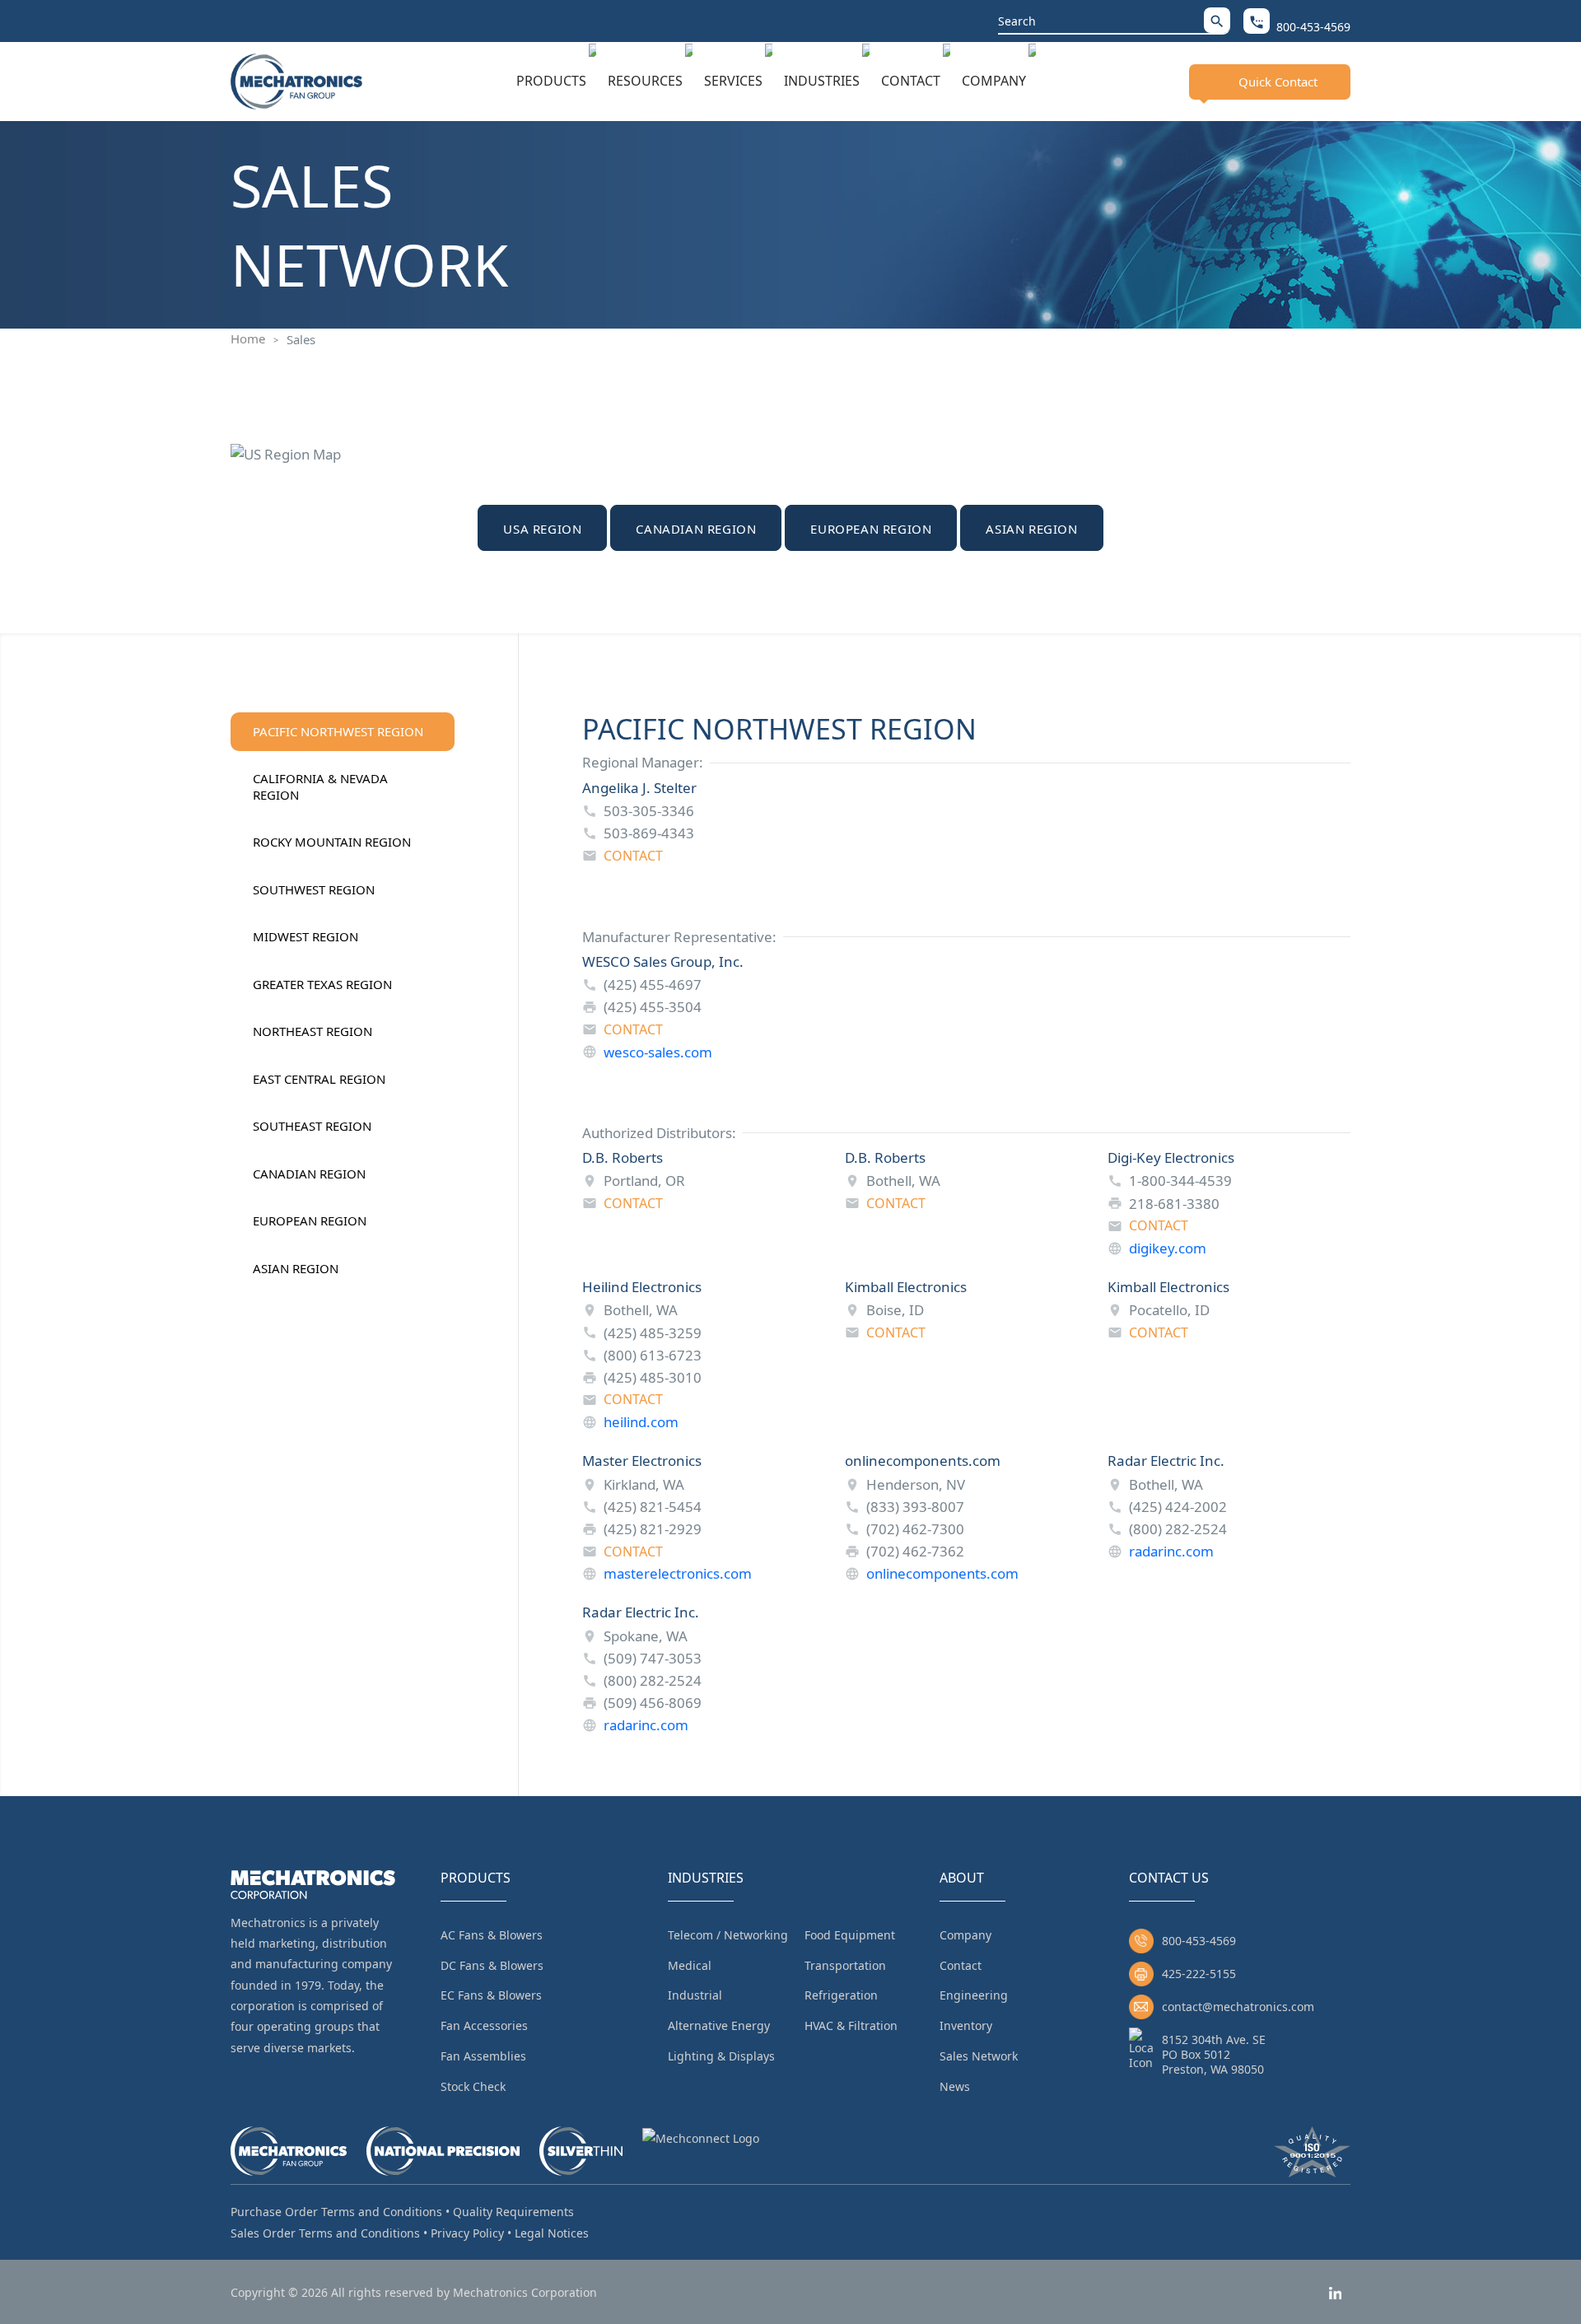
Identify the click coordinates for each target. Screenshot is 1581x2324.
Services (733, 81)
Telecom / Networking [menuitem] (728, 1935)
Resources (645, 81)
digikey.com (1168, 1248)
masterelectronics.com (678, 1573)
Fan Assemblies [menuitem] (483, 2056)
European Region (871, 529)
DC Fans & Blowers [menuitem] (492, 1965)
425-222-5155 (1199, 1974)
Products (551, 81)
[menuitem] (556, 82)
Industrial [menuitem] (695, 1995)
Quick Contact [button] (1278, 82)
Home (248, 338)
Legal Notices (552, 2233)
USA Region (542, 529)
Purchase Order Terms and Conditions (336, 2212)
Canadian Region (696, 529)
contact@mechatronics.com (1238, 2007)
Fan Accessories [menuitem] (484, 2025)
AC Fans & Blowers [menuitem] (492, 1935)
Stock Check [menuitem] (473, 2086)
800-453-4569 (1199, 1941)
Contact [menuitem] (961, 1965)
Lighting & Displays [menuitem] (721, 2056)
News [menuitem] (955, 2086)
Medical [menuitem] (690, 1965)
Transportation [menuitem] (845, 1965)
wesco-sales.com (658, 1052)
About (962, 1878)
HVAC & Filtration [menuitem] (851, 2025)
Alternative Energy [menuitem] (719, 2025)
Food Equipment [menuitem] (850, 1935)
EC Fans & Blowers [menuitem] (491, 1995)
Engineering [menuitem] (974, 1995)
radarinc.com (1171, 1551)
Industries (822, 81)
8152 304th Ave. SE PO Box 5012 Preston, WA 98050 (1214, 2054)
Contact (911, 81)
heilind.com (641, 1422)
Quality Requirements (513, 2212)
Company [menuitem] (965, 1935)
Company (994, 81)
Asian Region (1031, 529)
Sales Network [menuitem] (979, 2056)
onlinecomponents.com (942, 1573)
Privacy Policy (467, 2233)
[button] (1217, 20)
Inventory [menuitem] (966, 2025)
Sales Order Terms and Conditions (325, 2233)
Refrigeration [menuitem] (841, 1995)
